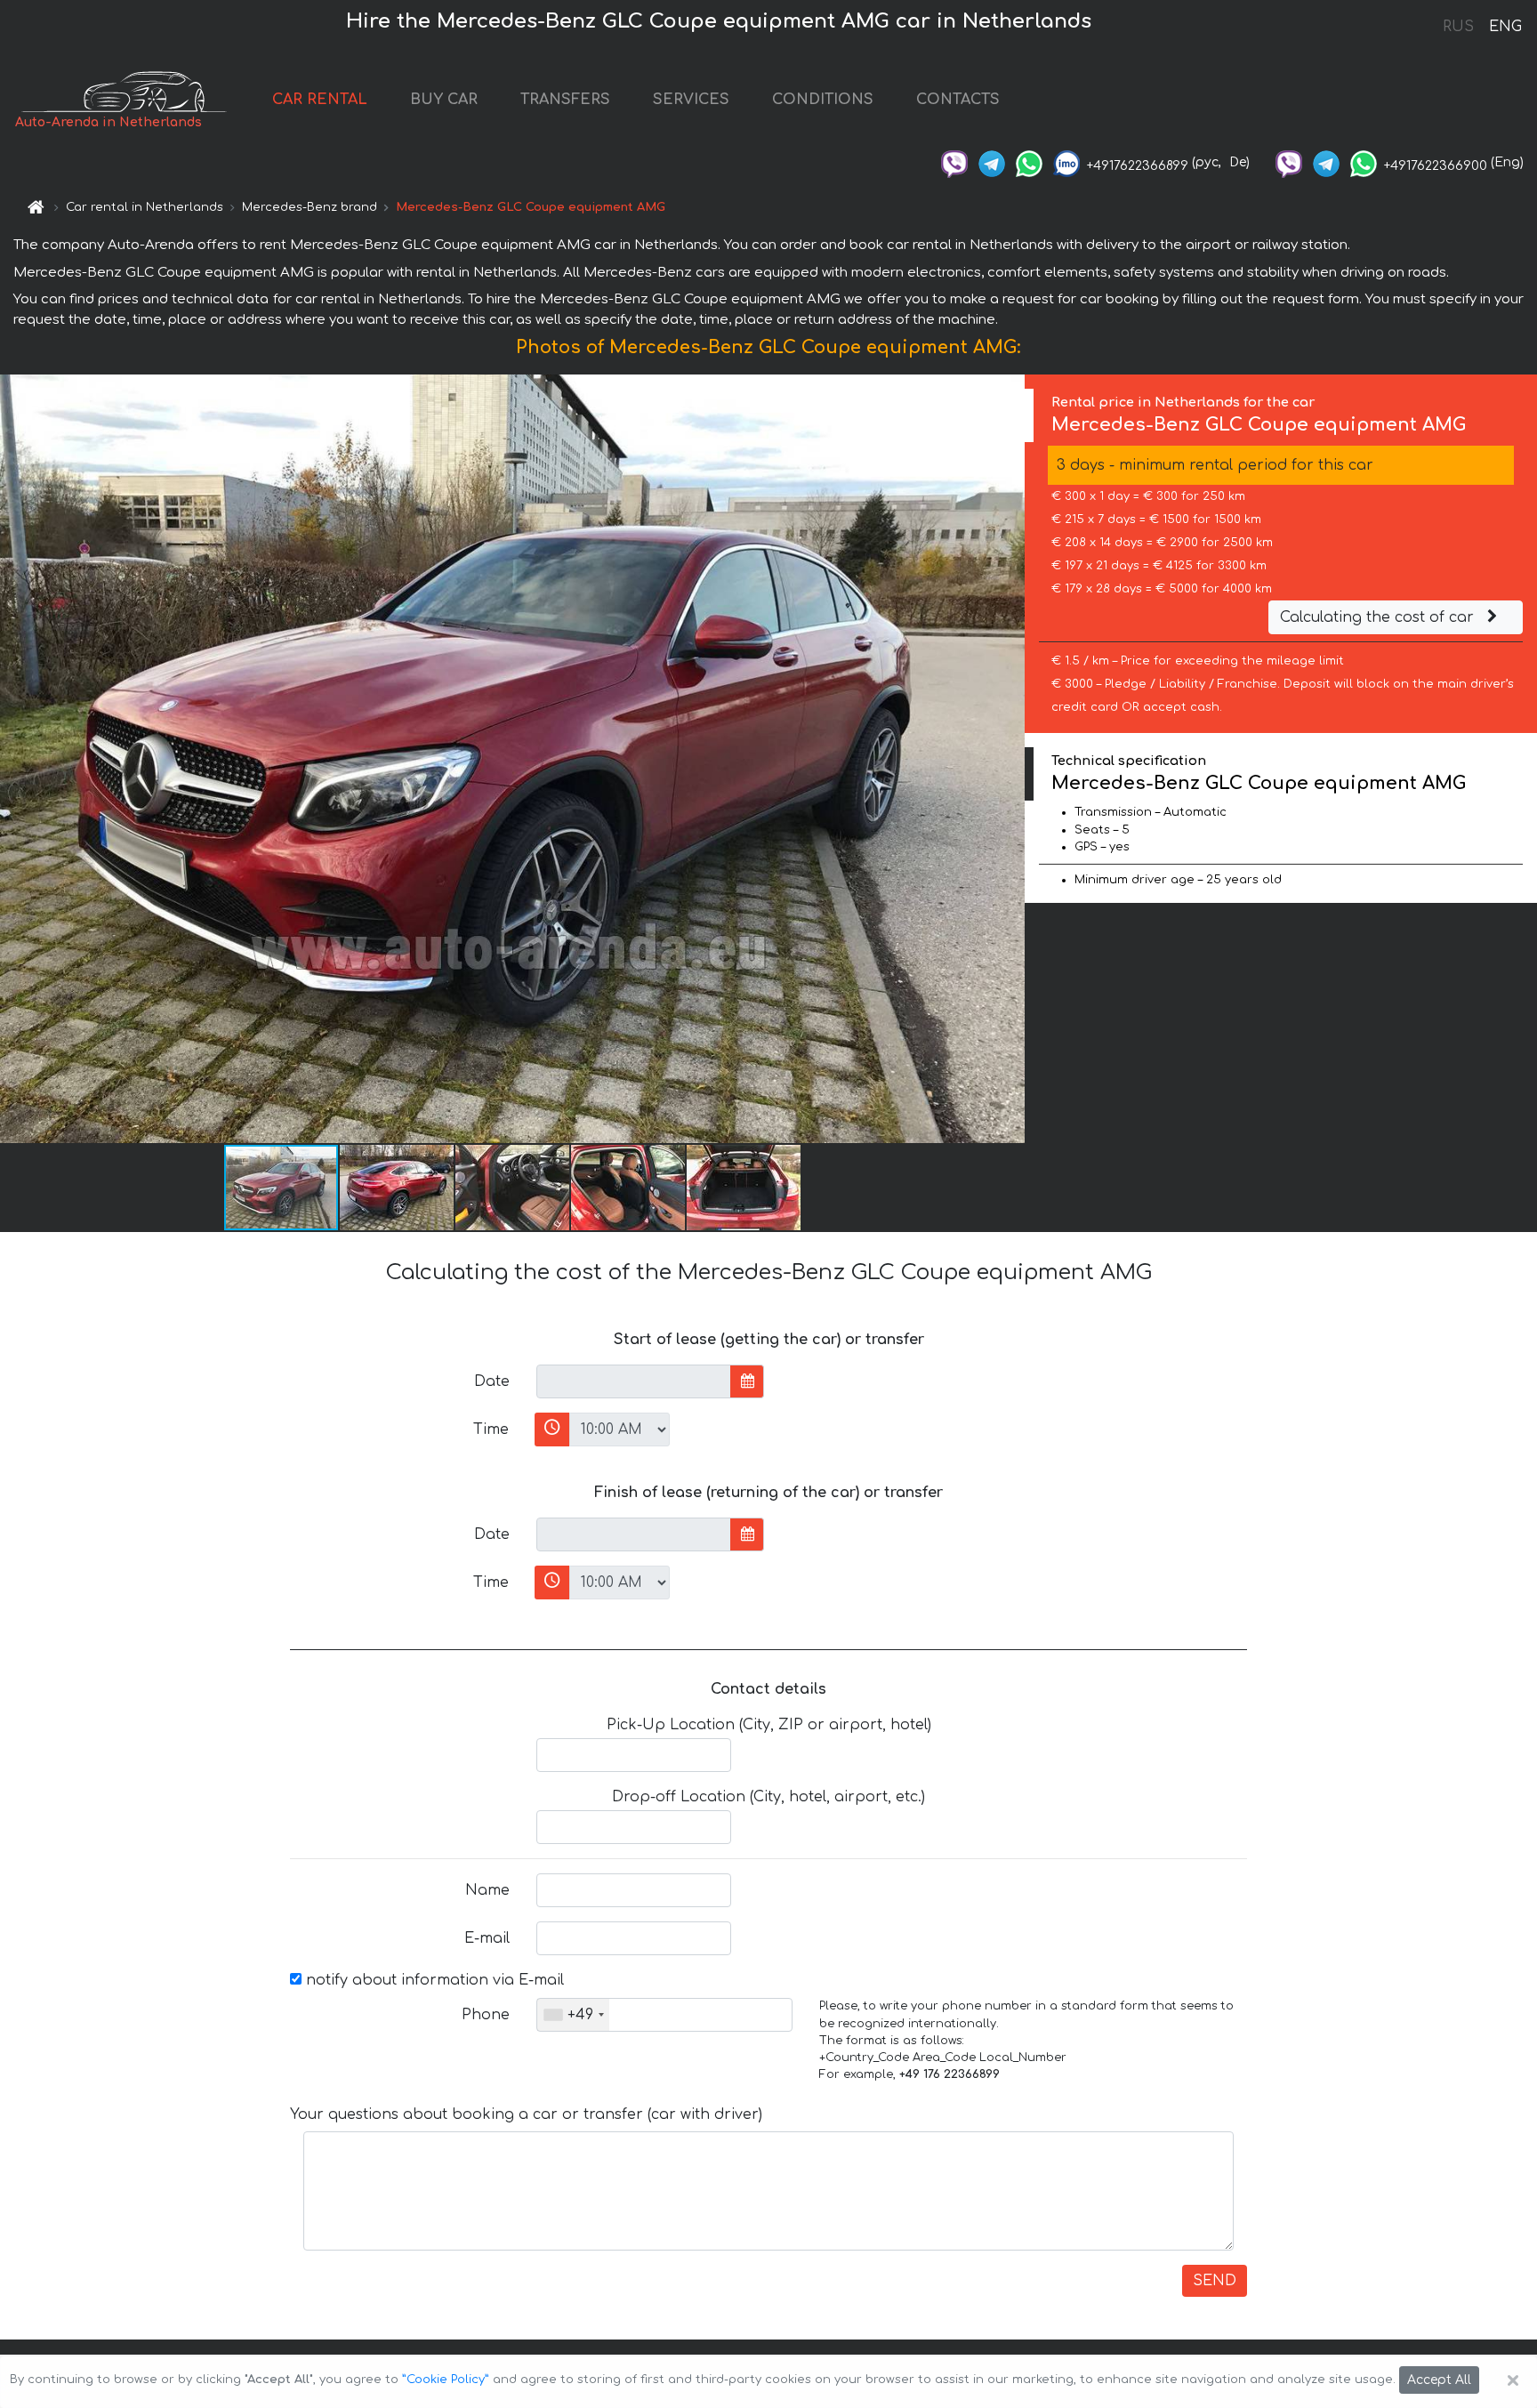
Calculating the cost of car (1379, 617)
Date (492, 1381)
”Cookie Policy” (446, 2380)
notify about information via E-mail (433, 1980)
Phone (486, 2015)
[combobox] (573, 2015)
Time (491, 1429)
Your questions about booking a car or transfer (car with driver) (526, 2114)
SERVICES (691, 100)
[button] (398, 1188)
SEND (1215, 2281)
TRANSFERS (565, 100)
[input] (634, 1381)
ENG (1505, 27)
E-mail (487, 1938)
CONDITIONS (823, 100)
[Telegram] (992, 162)
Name (487, 1890)
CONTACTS (958, 100)
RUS (1458, 27)
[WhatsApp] (1029, 162)
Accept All (1439, 2380)
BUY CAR (444, 100)
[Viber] (954, 162)
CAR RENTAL (320, 100)
